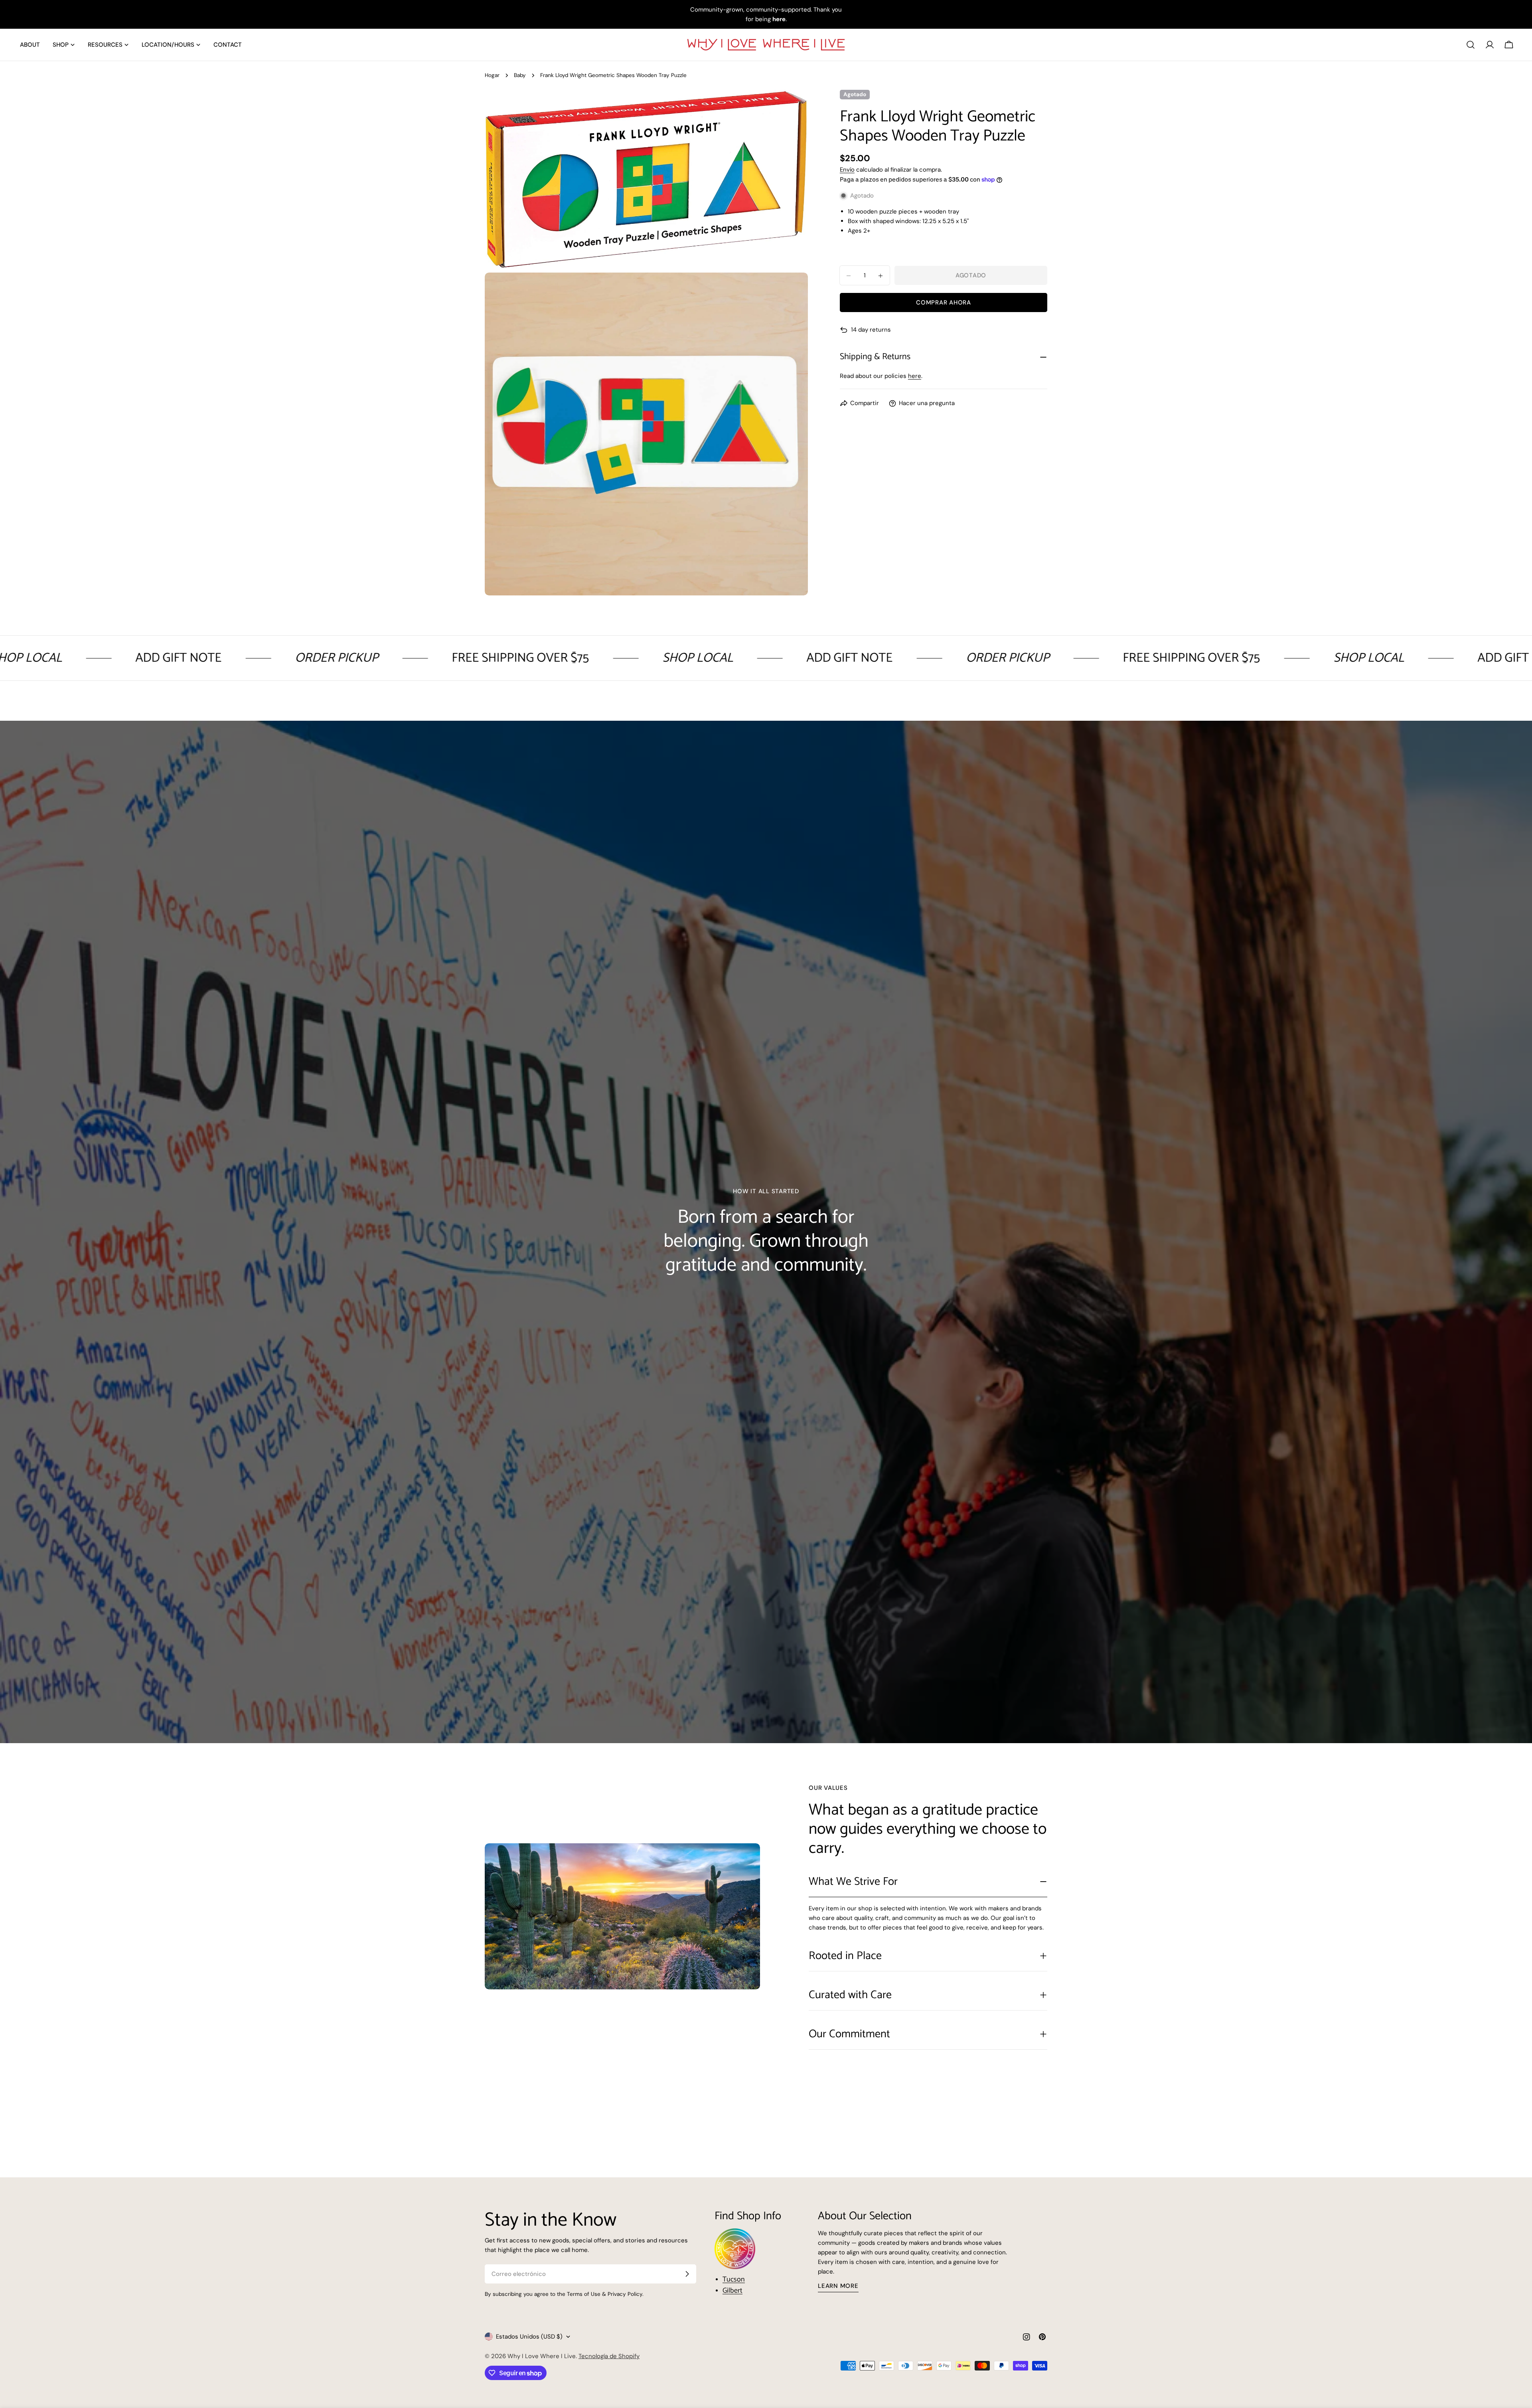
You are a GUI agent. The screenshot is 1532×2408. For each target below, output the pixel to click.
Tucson (734, 2279)
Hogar (492, 75)
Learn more (838, 2286)
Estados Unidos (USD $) (529, 2337)
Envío (847, 170)
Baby (520, 75)
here (915, 376)
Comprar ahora (944, 303)
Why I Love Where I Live (542, 2356)
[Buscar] (1471, 45)
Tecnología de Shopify (609, 2356)
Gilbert (732, 2291)
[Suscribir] (687, 2274)
